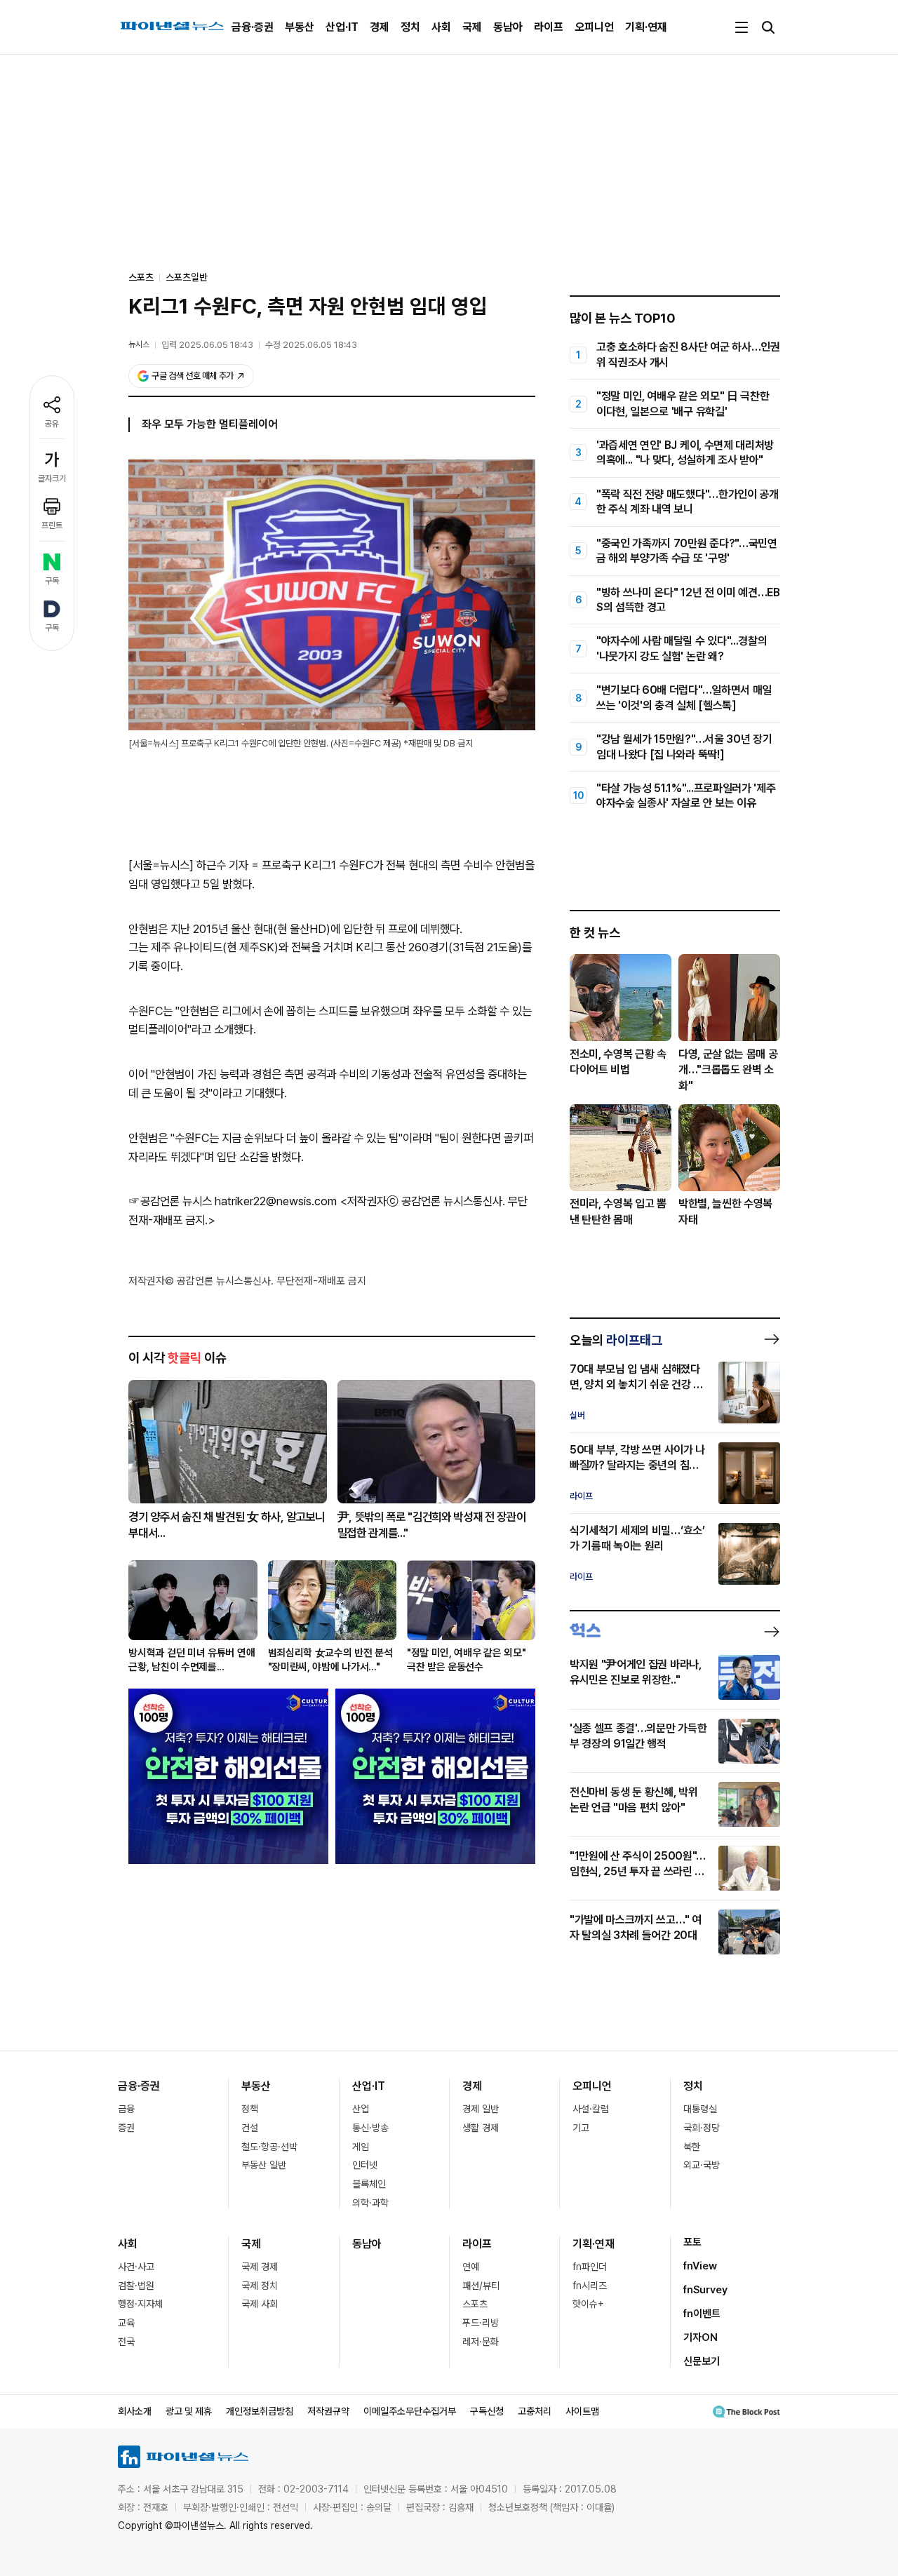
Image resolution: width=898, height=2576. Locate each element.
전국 (126, 2342)
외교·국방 (702, 2165)
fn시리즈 (590, 2286)
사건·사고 (136, 2267)
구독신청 (487, 2411)
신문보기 (702, 2361)
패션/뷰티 (481, 2286)
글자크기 (52, 478)
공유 (52, 424)
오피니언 (594, 27)
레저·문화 (481, 2342)
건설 (250, 2128)
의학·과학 (370, 2203)
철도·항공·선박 (269, 2147)
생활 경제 (481, 2128)
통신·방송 (370, 2128)
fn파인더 (590, 2267)
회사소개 (135, 2411)
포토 (692, 2242)
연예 (471, 2267)
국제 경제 (260, 2267)
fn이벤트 (702, 2314)
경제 (380, 27)
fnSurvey (705, 2290)
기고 (581, 2128)
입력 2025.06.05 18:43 (207, 345)
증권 (126, 2128)
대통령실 (700, 2109)
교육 (126, 2323)
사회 (441, 27)
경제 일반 (481, 2109)
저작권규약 (328, 2411)
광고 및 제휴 (189, 2411)
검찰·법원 (136, 2286)
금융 (126, 2109)
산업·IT (342, 27)
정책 (250, 2109)
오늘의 (616, 1340)
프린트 (52, 525)
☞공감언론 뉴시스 (170, 1201)
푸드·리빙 (481, 2323)
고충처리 (535, 2411)
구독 (52, 581)
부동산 (300, 27)
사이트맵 (582, 2411)
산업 (361, 2109)
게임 (361, 2147)
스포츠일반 (187, 277)
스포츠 (475, 2304)
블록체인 (369, 2184)
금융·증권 (253, 27)
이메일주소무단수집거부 (410, 2411)
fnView (700, 2266)
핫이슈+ (588, 2304)
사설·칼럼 (591, 2109)
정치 (410, 27)
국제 (472, 27)
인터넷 (365, 2165)
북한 (692, 2147)
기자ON (701, 2337)
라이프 (549, 27)
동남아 (508, 27)
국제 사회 (260, 2304)
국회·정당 (702, 2128)
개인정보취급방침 (260, 2411)
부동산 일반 (264, 2165)
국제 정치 (260, 2286)
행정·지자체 (140, 2304)
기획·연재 (646, 27)
